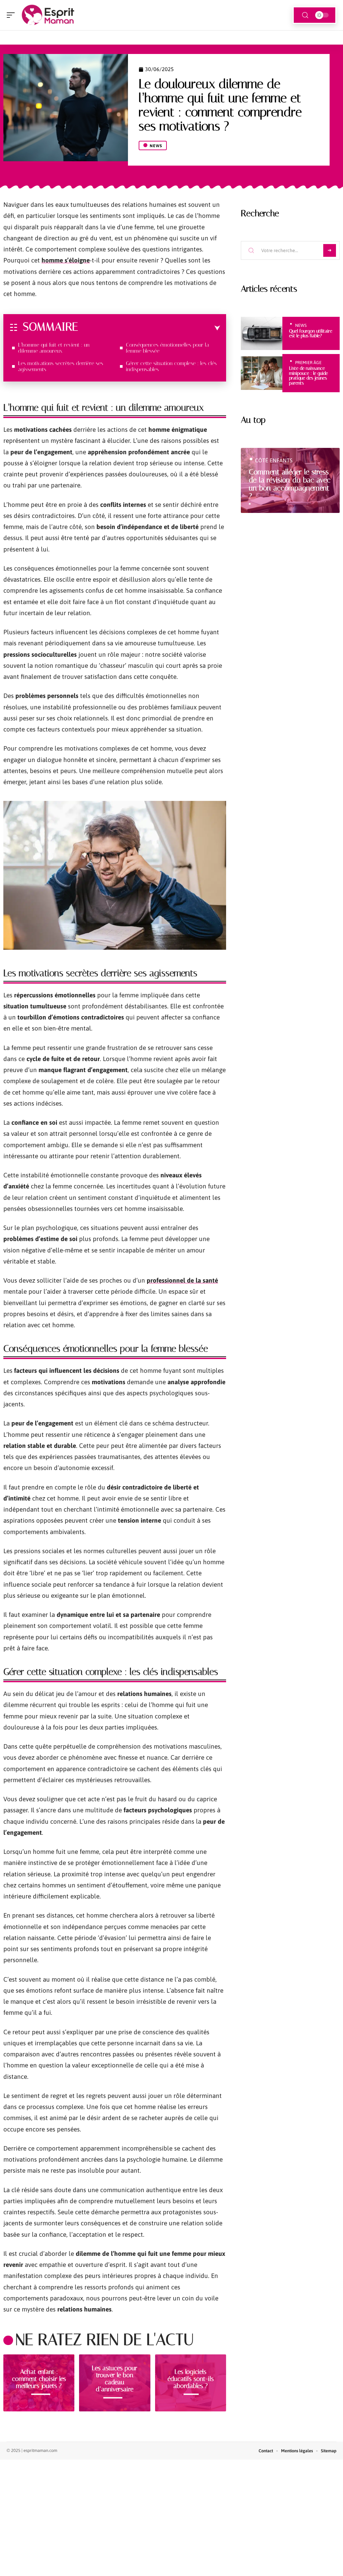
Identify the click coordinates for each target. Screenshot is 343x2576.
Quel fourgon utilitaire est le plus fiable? (311, 333)
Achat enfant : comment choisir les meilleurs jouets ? (39, 2379)
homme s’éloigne (66, 260)
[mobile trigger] (12, 15)
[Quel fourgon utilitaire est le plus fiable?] (262, 334)
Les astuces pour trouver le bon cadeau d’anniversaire (115, 2379)
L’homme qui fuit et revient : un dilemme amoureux (54, 348)
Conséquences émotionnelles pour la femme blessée (167, 348)
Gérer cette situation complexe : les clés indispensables (171, 366)
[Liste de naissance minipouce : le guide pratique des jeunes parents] (262, 373)
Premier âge (308, 363)
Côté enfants (274, 460)
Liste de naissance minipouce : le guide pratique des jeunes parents (308, 375)
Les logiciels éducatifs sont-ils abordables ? (191, 2379)
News (156, 146)
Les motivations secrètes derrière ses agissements (61, 366)
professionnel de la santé (182, 1280)
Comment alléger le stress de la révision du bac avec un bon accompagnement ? (290, 484)
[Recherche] (305, 15)
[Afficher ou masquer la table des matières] (149, 328)
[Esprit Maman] (48, 15)
